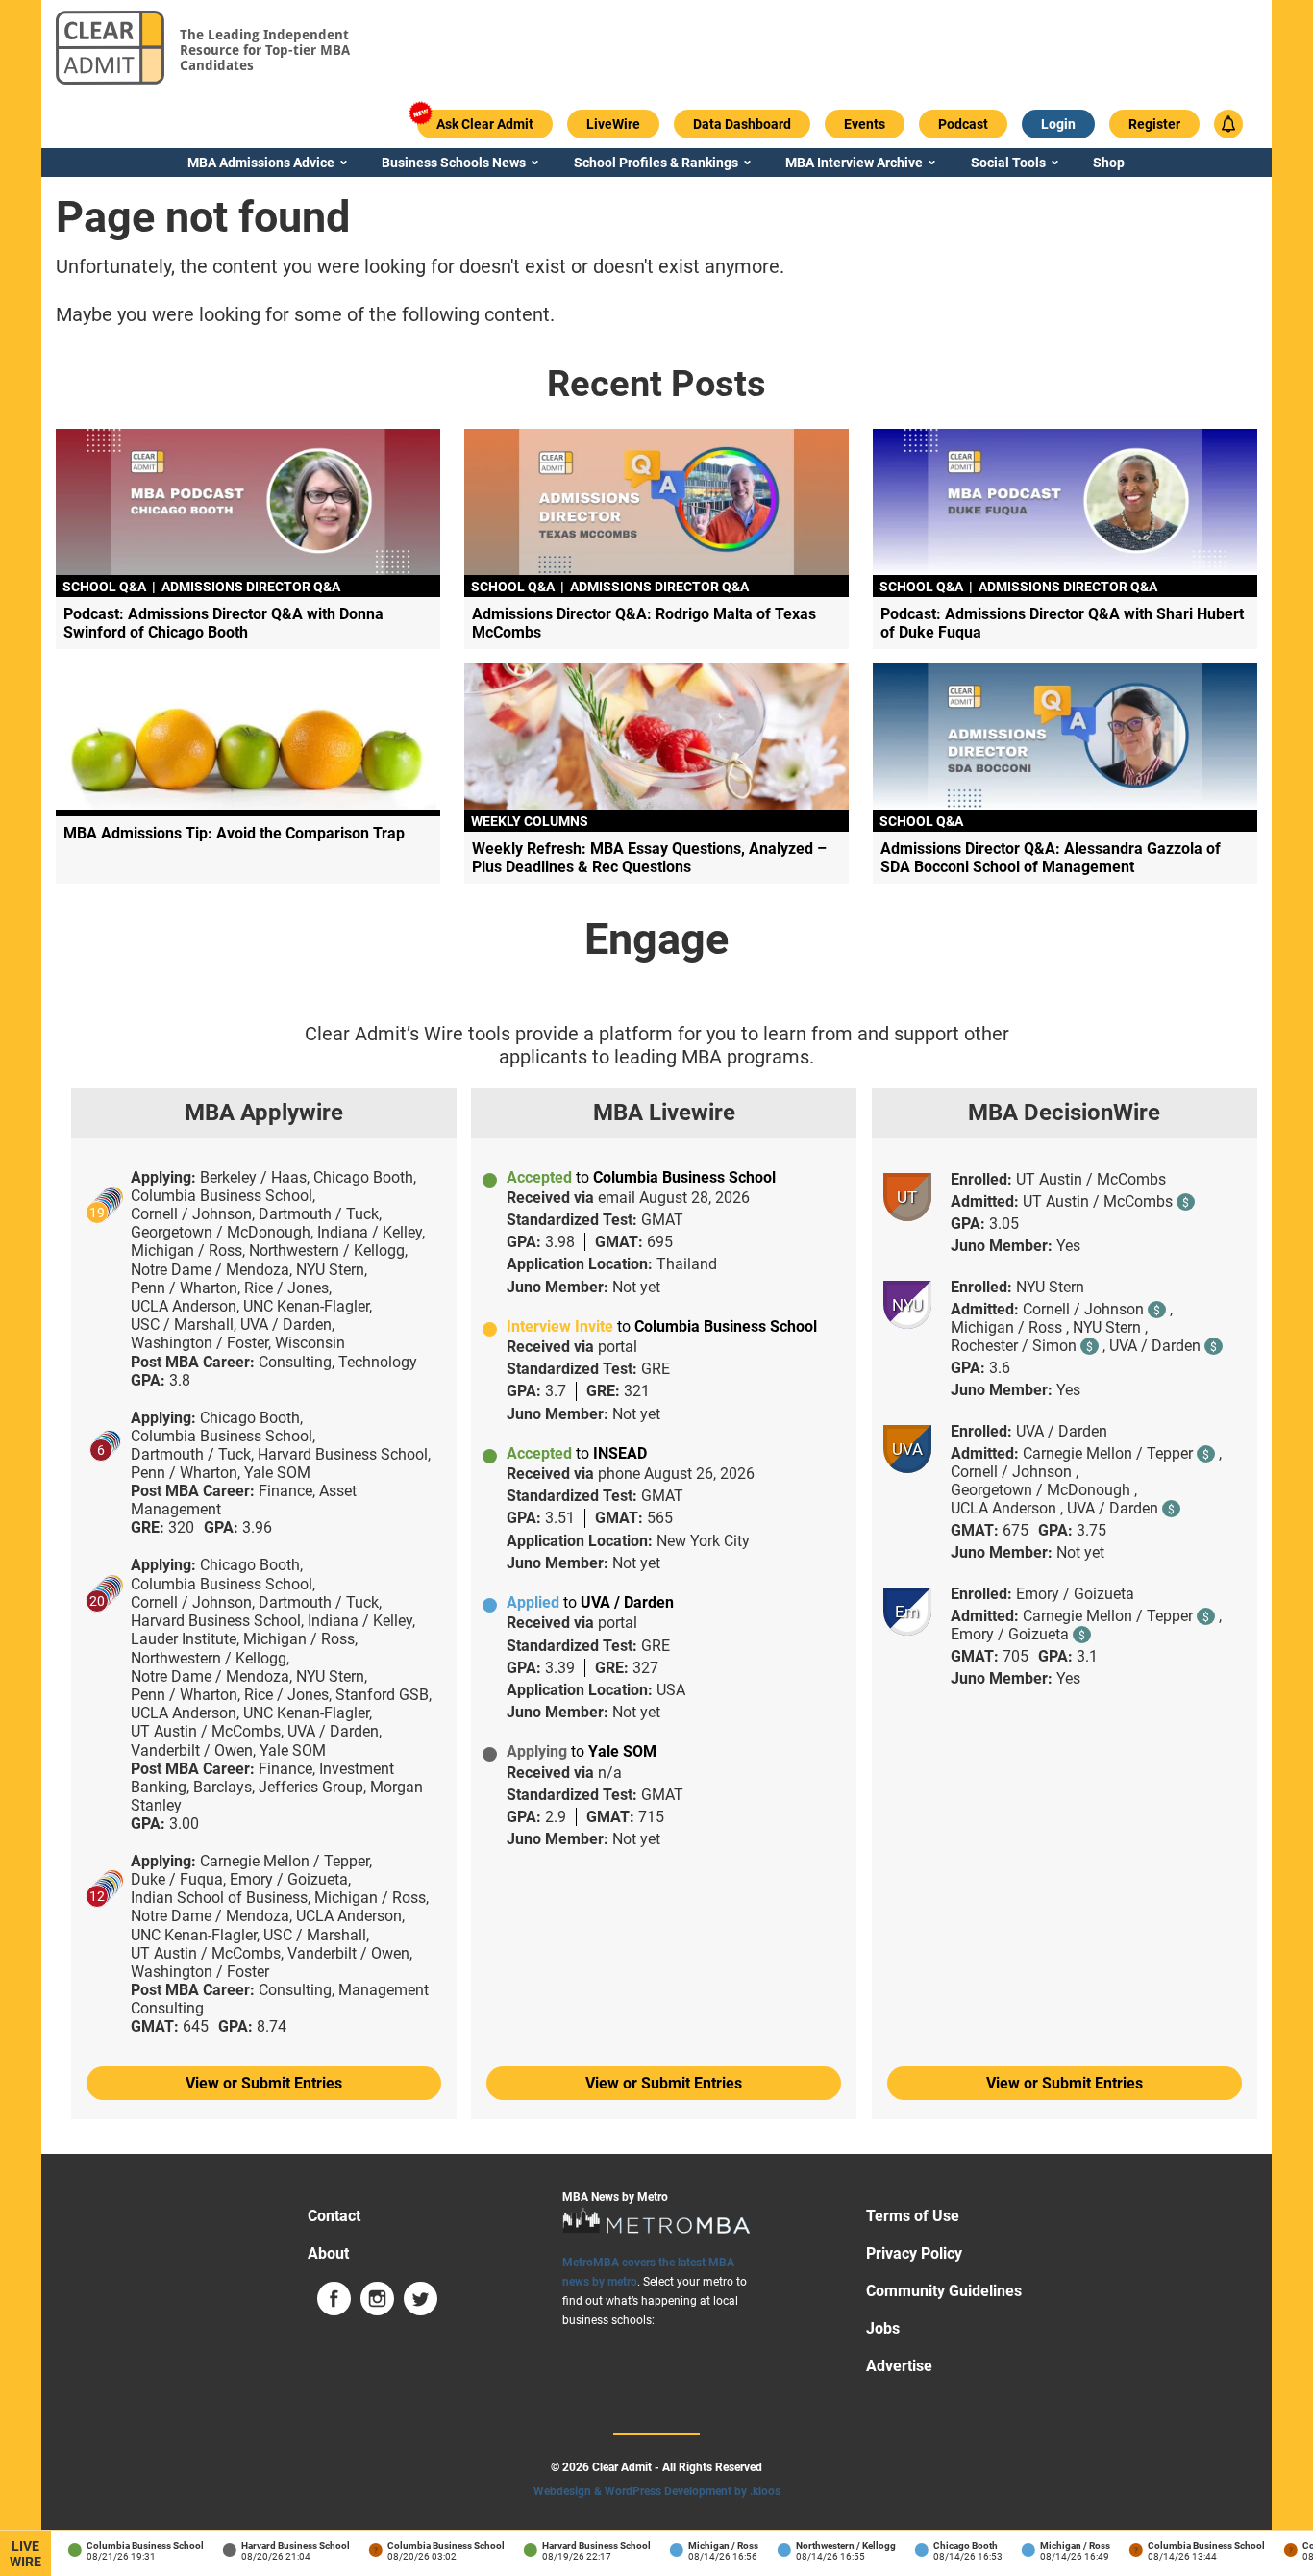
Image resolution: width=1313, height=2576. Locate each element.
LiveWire (25, 2554)
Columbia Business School (129, 2546)
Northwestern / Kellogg (830, 2546)
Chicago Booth (949, 2546)
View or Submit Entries (264, 2083)
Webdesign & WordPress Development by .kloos (657, 2491)
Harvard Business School (279, 2546)
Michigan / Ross (707, 2546)
